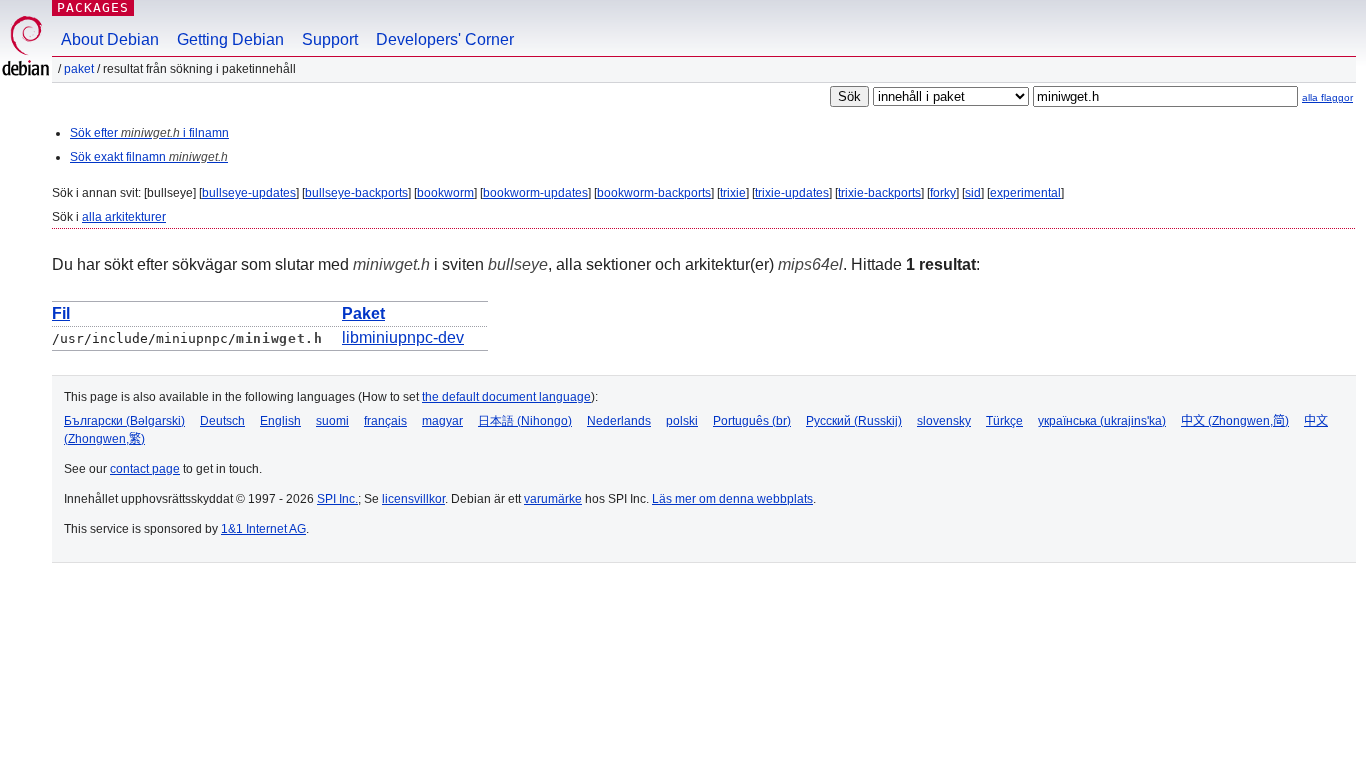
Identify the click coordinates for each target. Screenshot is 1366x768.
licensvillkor (413, 499)
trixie (733, 193)
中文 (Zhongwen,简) (1235, 421)
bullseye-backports (356, 193)
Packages (93, 7)
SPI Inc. (337, 499)
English (280, 421)
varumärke (553, 499)
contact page (145, 469)
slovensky (944, 421)
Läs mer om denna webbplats (732, 499)
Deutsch (222, 421)
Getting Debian (230, 39)
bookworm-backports (654, 193)
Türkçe (1004, 421)
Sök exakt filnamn (149, 157)
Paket (79, 69)
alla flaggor (1327, 97)
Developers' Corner (445, 39)
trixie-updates (792, 193)
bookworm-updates (535, 193)
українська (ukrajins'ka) (1102, 421)
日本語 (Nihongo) (525, 421)
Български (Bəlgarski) (124, 421)
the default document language (506, 397)
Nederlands (619, 421)
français (385, 421)
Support (330, 39)
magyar (442, 421)
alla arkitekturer (124, 217)
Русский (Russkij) (854, 421)
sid (973, 193)
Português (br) (752, 421)
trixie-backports (879, 193)
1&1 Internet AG (263, 529)
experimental (1025, 193)
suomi (332, 421)
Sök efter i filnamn (149, 133)
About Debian (110, 39)
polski (682, 421)
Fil (61, 313)
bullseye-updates (249, 193)
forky (943, 193)
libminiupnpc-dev (403, 337)
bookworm (445, 193)
